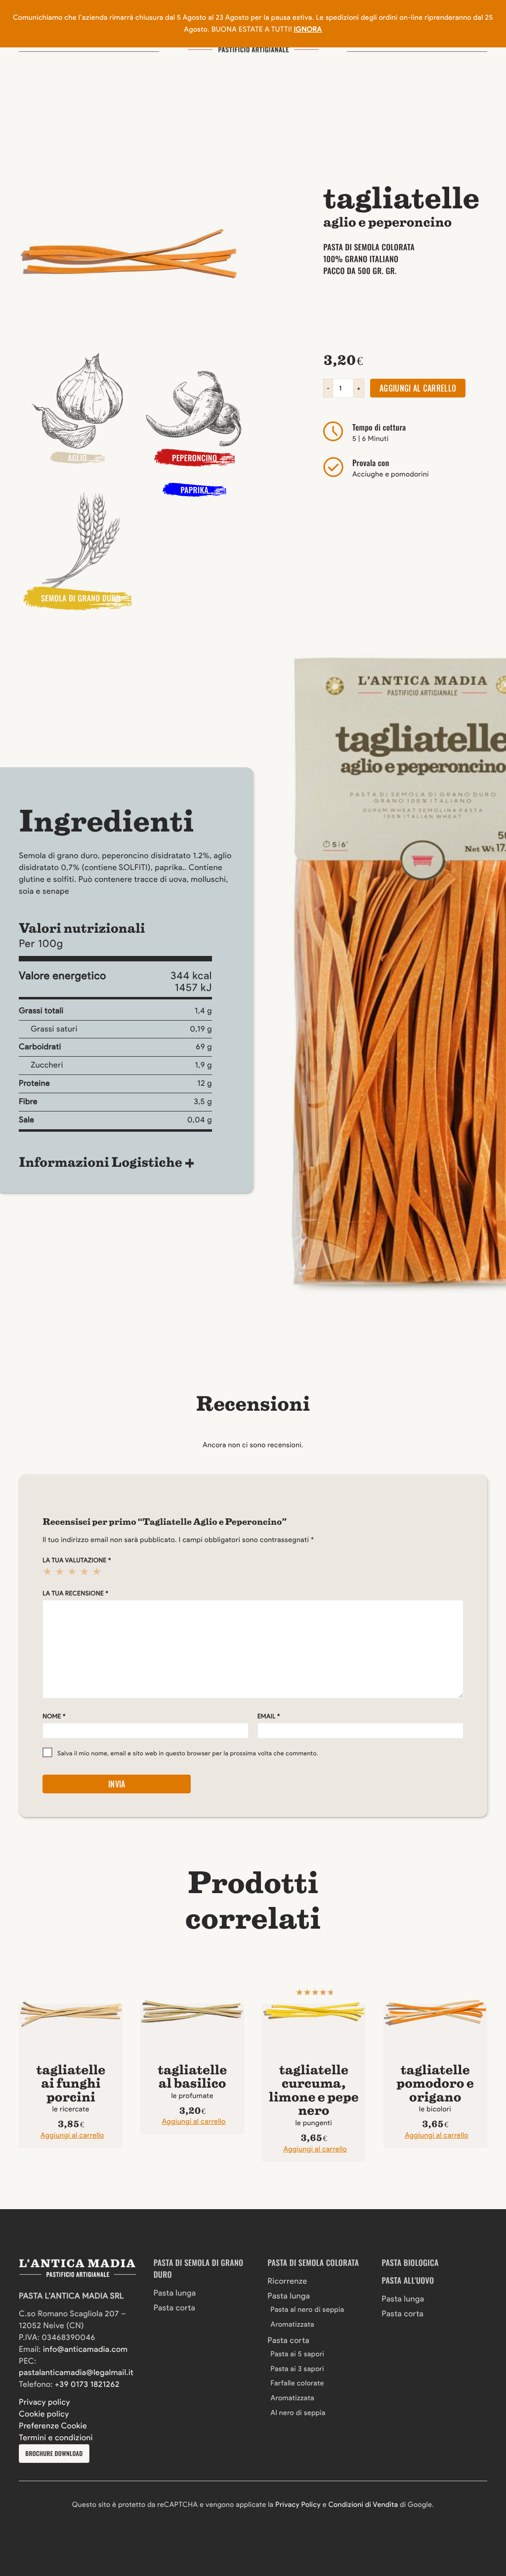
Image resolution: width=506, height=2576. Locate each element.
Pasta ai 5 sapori (298, 2354)
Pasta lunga (175, 2293)
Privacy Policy (298, 2504)
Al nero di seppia (298, 2413)
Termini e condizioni (56, 2438)
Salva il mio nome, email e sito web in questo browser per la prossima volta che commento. (188, 1754)
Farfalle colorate (297, 2383)
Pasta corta (175, 2308)
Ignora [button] (308, 29)
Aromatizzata (293, 2324)
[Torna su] (34, 2513)
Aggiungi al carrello (418, 388)
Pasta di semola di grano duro (199, 2268)
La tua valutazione (77, 1561)
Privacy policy (44, 2402)
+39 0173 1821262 (87, 2385)
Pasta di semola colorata (314, 2262)
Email (269, 1717)
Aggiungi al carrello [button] (72, 2135)
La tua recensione (75, 1594)
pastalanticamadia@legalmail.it (76, 2373)
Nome (54, 1717)
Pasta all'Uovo (408, 2280)
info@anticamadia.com (85, 2350)
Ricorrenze (288, 2281)
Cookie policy (44, 2414)
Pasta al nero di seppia (308, 2309)
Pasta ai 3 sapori (297, 2369)
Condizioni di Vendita (363, 2504)
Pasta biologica (410, 2262)
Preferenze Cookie (53, 2426)
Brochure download (54, 2453)
